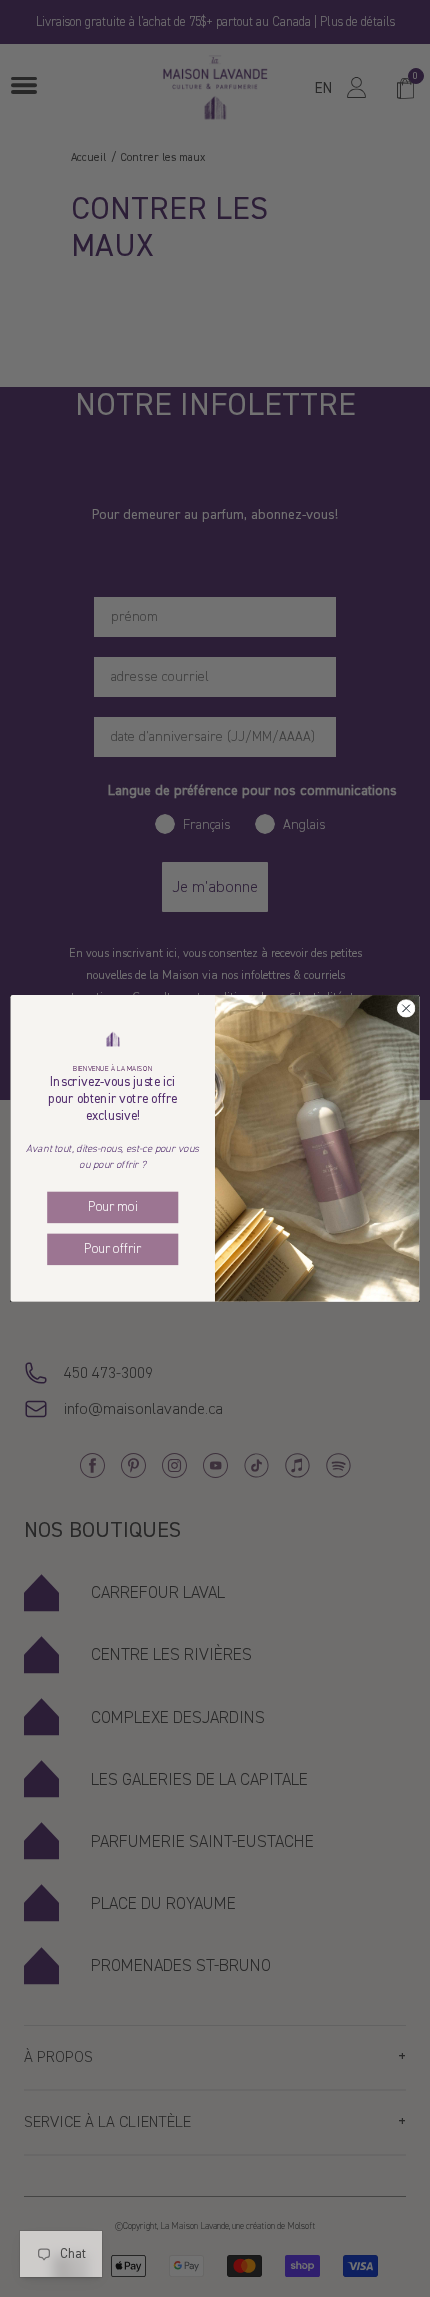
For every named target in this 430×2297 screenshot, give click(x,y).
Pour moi (112, 1207)
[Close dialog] (406, 1008)
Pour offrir (112, 1249)
